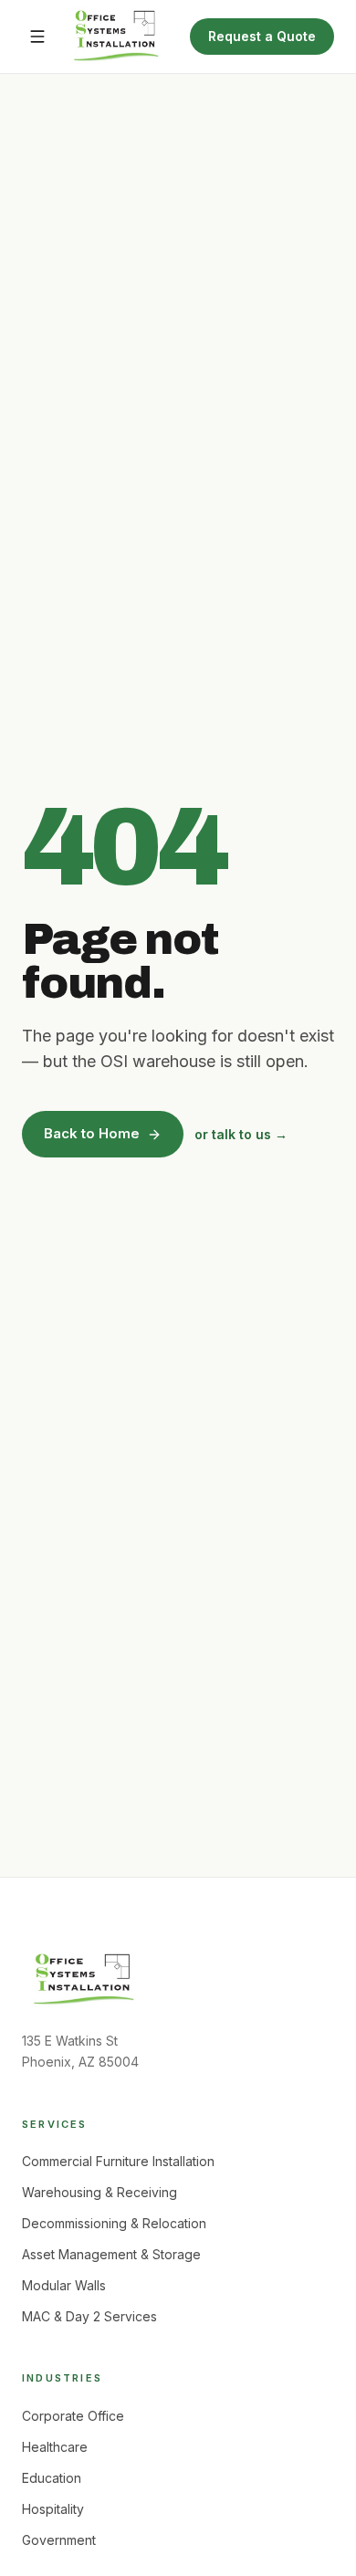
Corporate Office (73, 2416)
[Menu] (37, 37)
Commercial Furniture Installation (118, 2161)
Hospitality (53, 2509)
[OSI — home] (116, 37)
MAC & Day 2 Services (89, 2316)
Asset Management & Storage (111, 2254)
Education (52, 2478)
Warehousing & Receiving (99, 2192)
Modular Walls (64, 2285)
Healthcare (55, 2447)
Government (59, 2540)
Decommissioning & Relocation (114, 2223)
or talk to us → (241, 1134)
